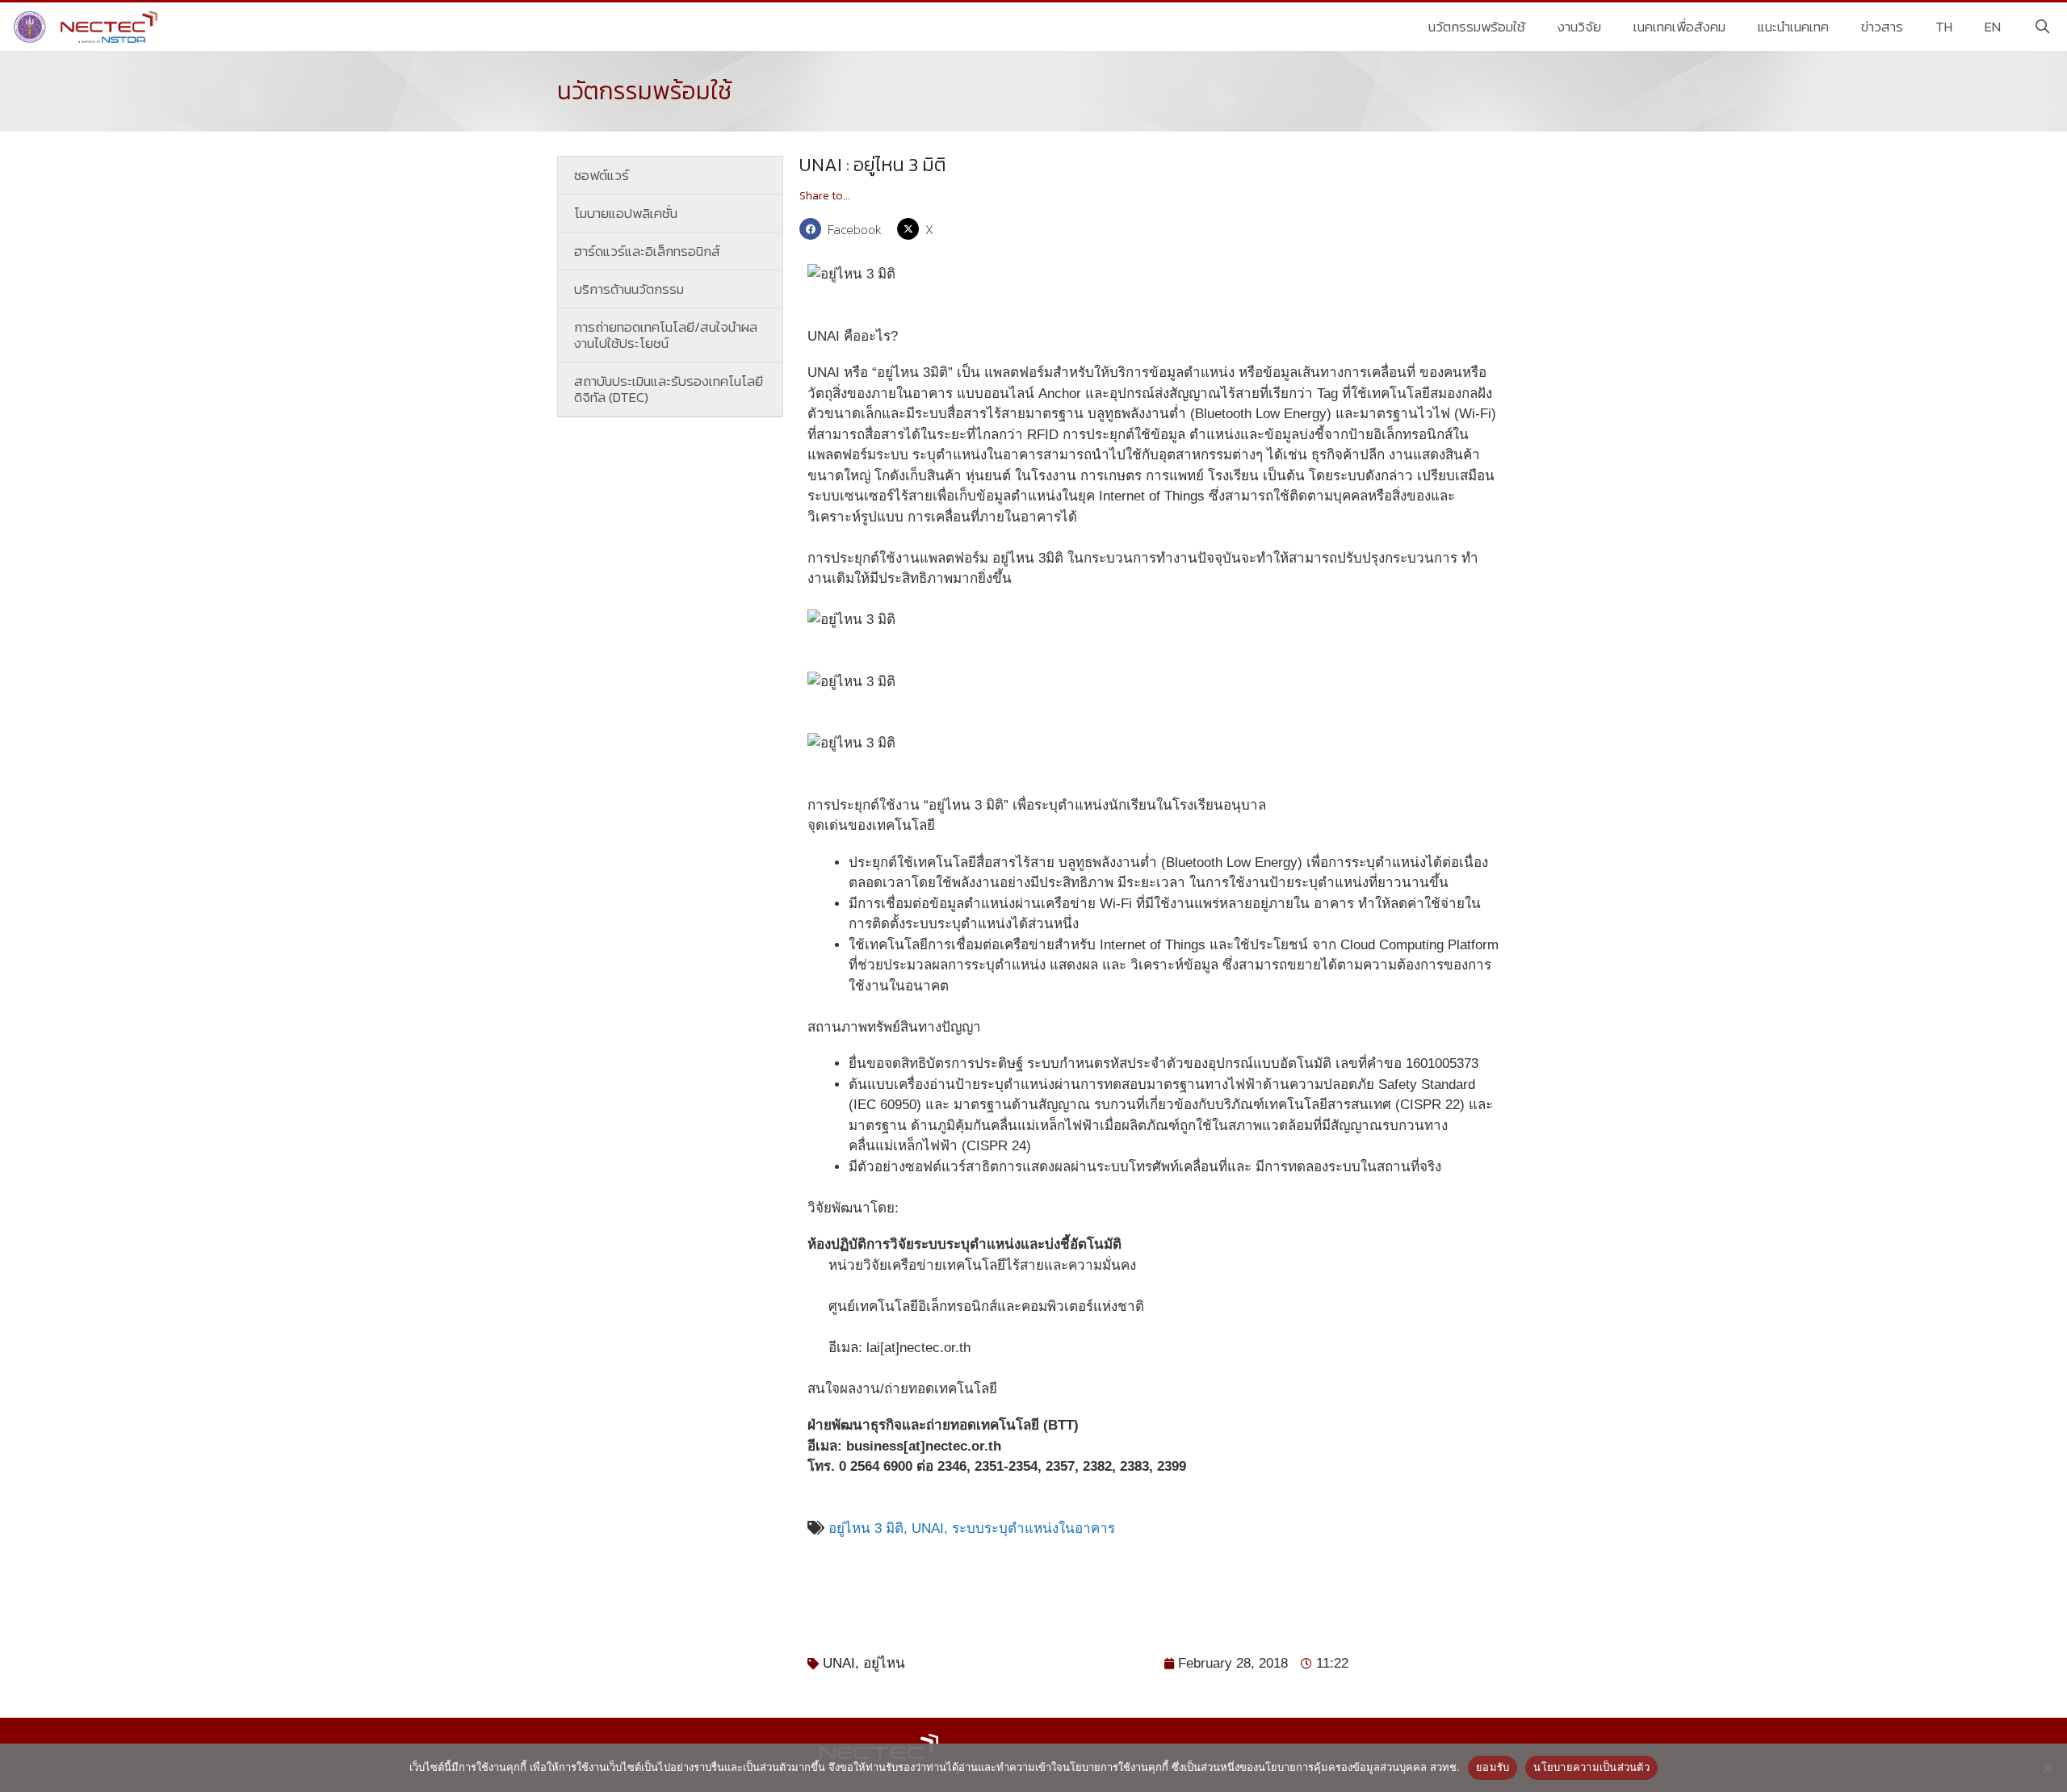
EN (1993, 27)
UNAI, (932, 1528)
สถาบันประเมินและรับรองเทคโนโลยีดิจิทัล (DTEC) (669, 389)
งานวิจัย (1579, 27)
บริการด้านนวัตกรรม (629, 289)
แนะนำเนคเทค (1793, 27)
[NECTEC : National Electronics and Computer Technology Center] (88, 27)
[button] (844, 229)
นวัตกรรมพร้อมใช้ (1477, 27)
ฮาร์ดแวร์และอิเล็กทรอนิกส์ (647, 251)
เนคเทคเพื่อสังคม (1679, 27)
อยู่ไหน (884, 1663)
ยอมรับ (1493, 1767)
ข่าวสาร (1882, 27)
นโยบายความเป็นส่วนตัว (1591, 1767)
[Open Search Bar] (2042, 27)
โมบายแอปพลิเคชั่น (626, 213)
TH (1944, 27)
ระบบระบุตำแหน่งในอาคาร (1033, 1528)
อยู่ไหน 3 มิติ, (868, 1528)
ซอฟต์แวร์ (602, 175)
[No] (2047, 1768)
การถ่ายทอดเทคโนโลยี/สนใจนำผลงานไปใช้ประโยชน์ (666, 335)
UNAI (839, 1663)
